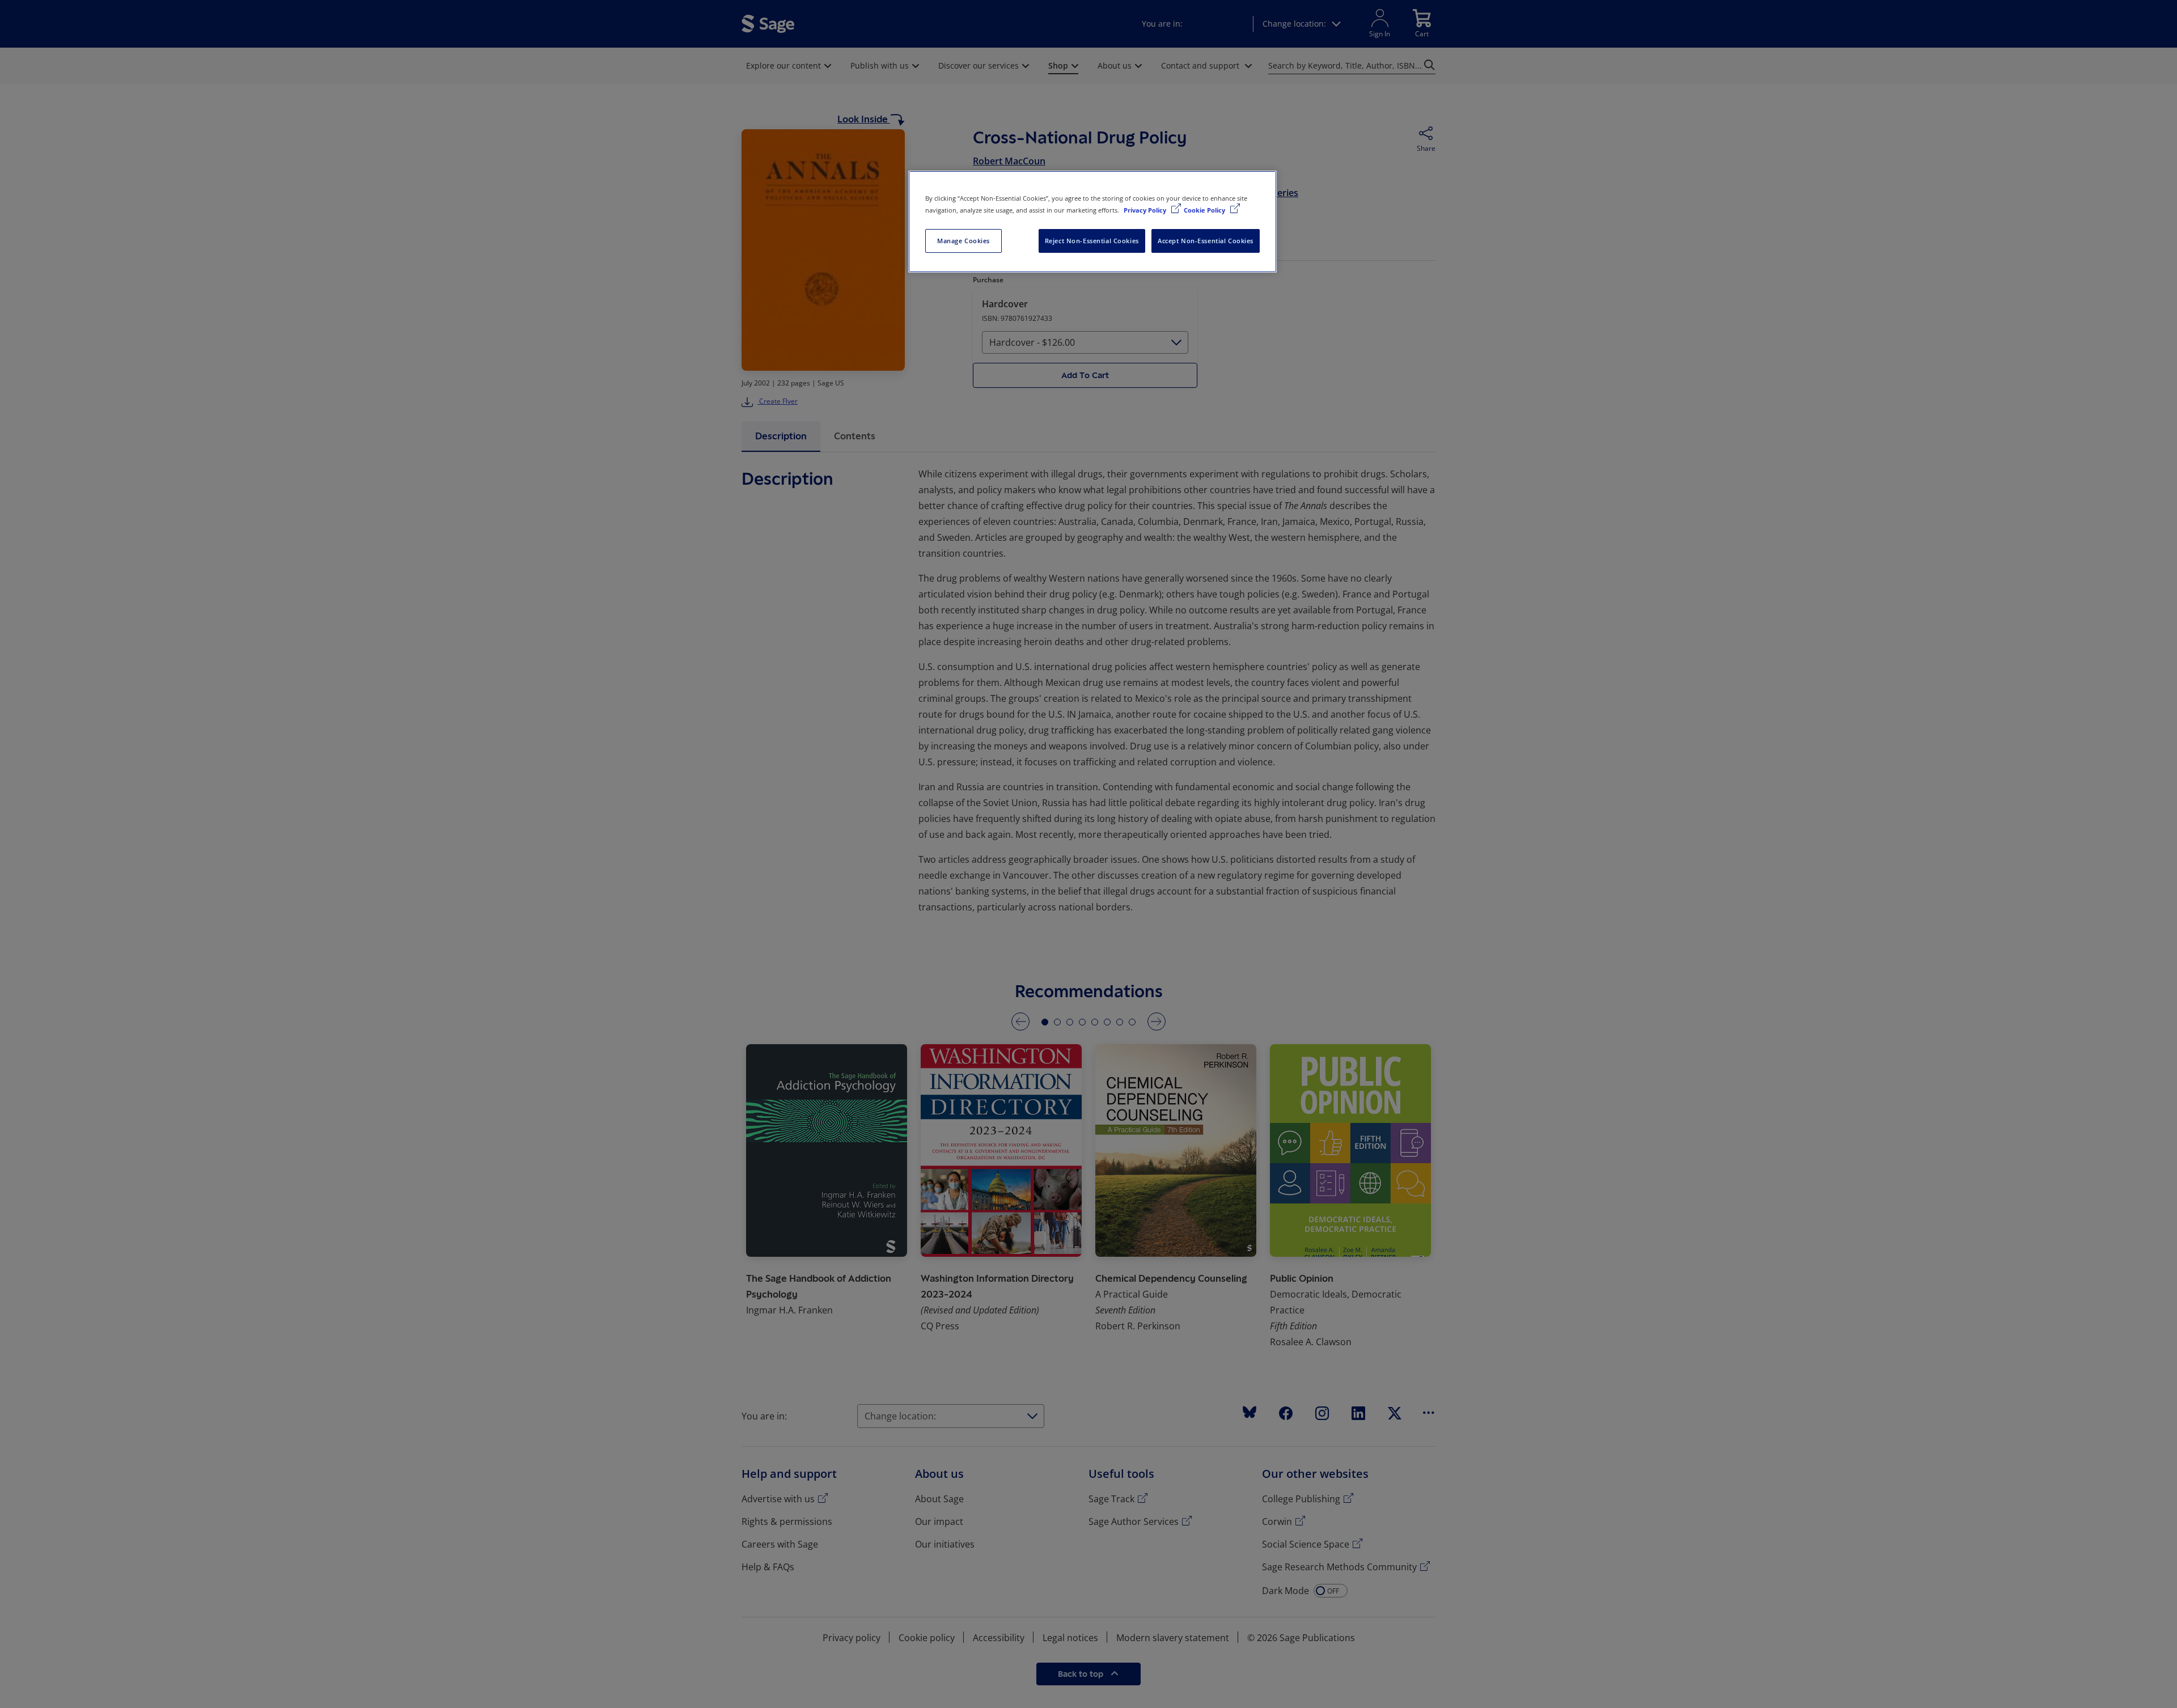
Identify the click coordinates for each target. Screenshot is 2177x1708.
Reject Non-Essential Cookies (1092, 241)
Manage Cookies (963, 241)
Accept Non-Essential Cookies (1206, 241)
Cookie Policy (1205, 210)
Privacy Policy (1146, 210)
